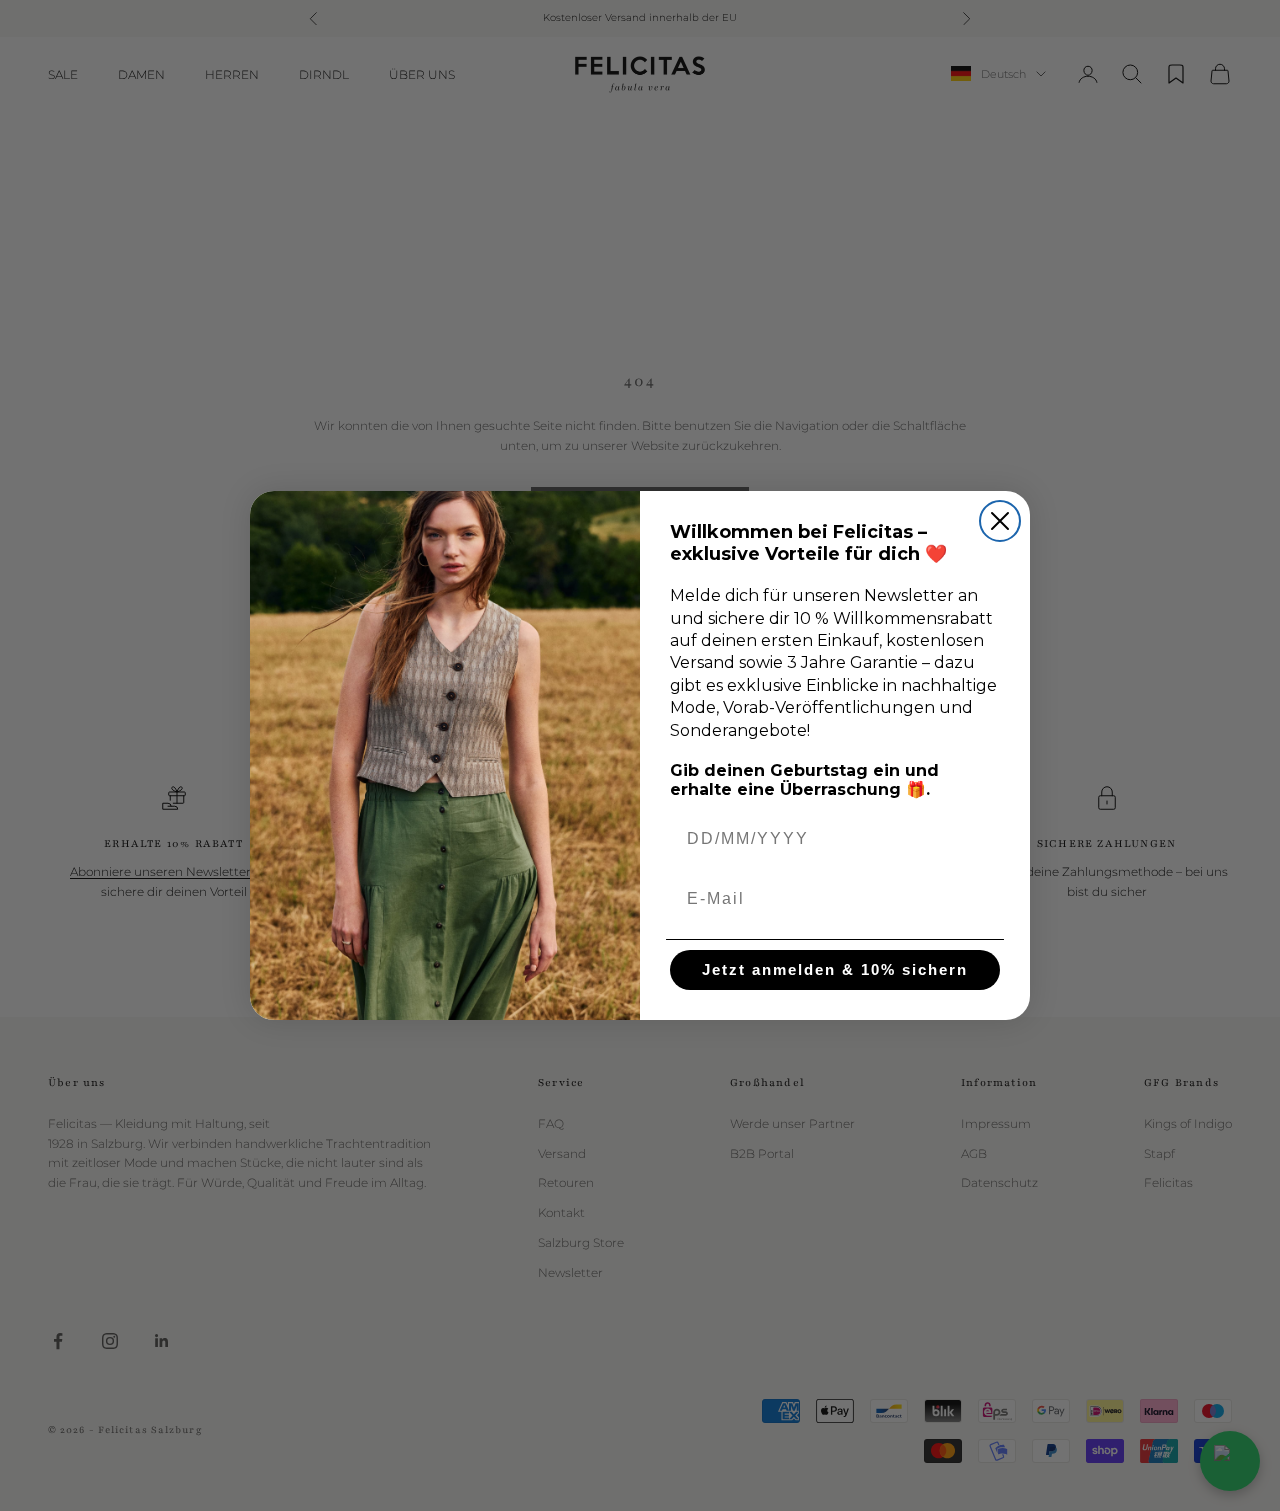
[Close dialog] (1000, 521)
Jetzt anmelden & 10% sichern (835, 969)
